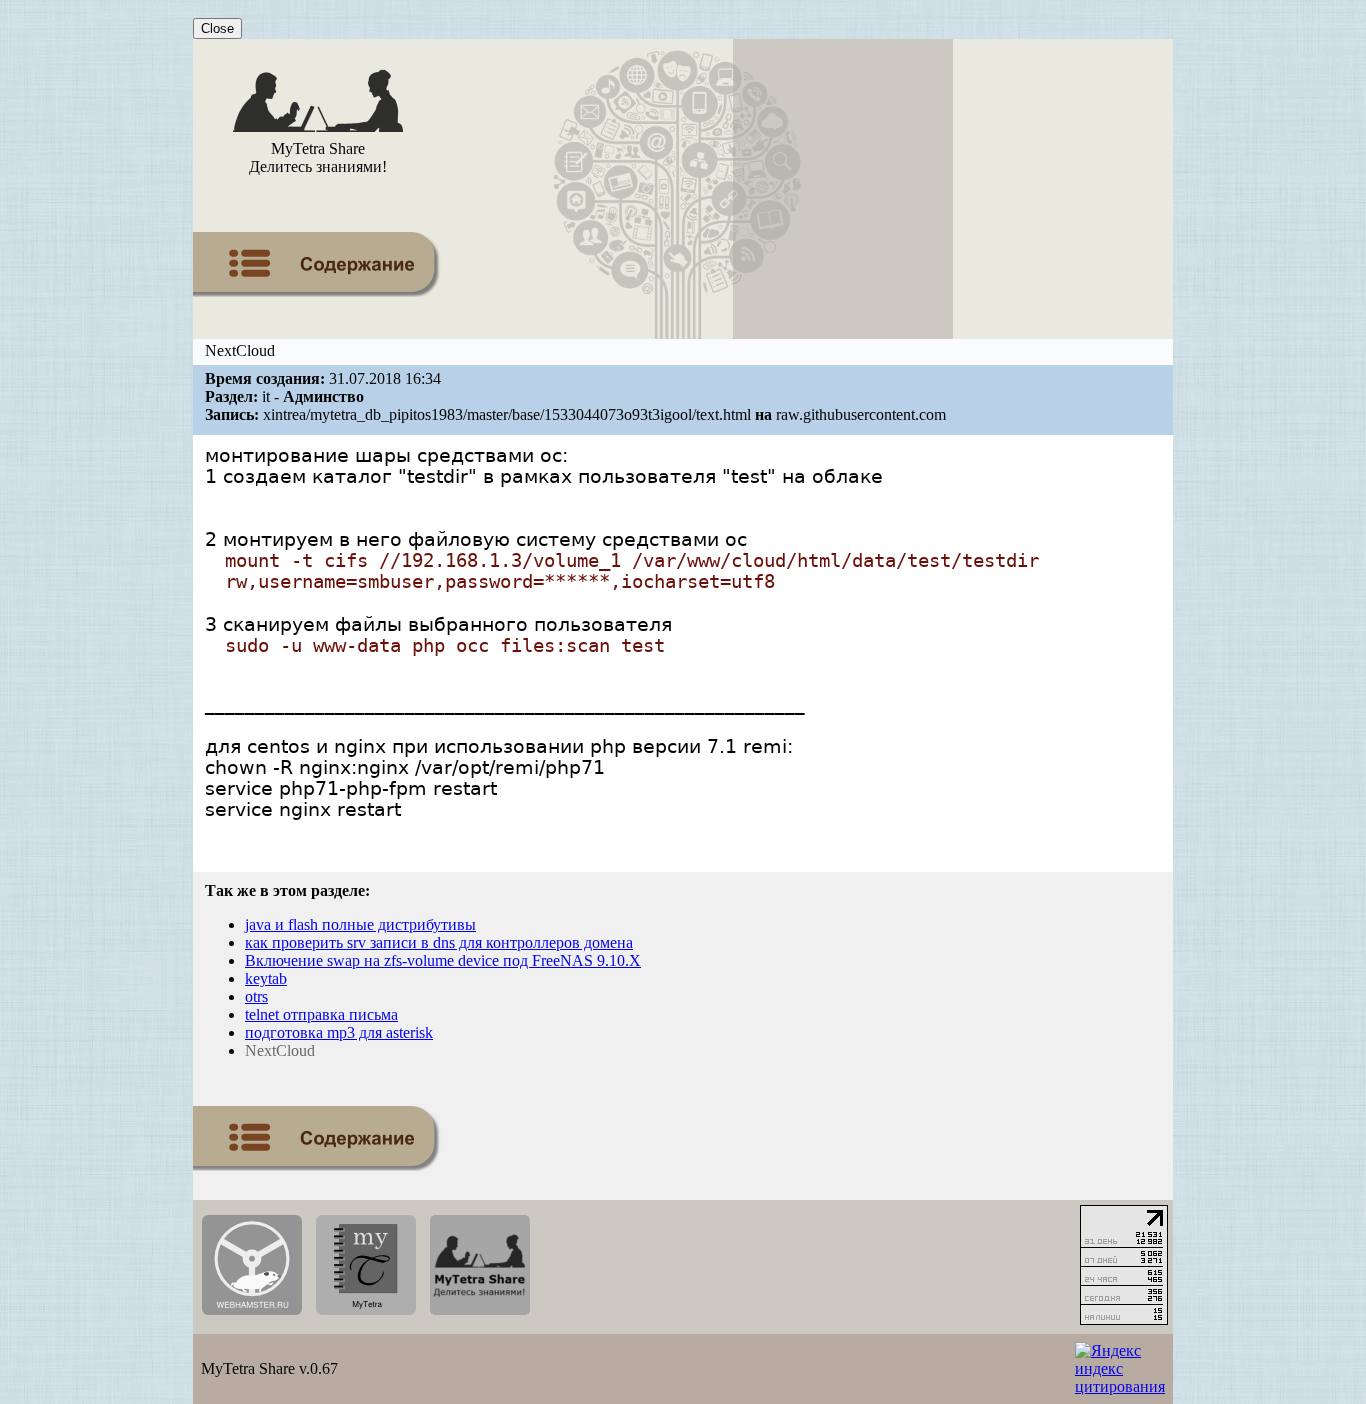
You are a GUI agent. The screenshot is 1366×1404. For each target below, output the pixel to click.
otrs (256, 996)
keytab (266, 978)
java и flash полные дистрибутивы (360, 924)
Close (217, 28)
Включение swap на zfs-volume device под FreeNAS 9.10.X (443, 960)
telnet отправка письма (321, 1014)
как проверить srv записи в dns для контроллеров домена (439, 942)
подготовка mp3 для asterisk (339, 1032)
